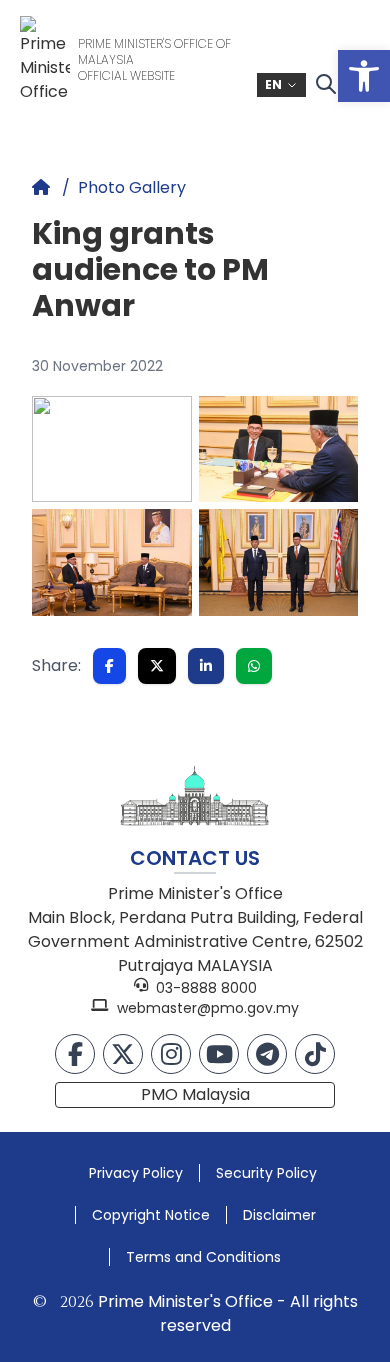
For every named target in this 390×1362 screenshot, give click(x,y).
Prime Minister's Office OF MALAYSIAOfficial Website (154, 60)
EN (273, 84)
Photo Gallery (132, 187)
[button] (364, 76)
